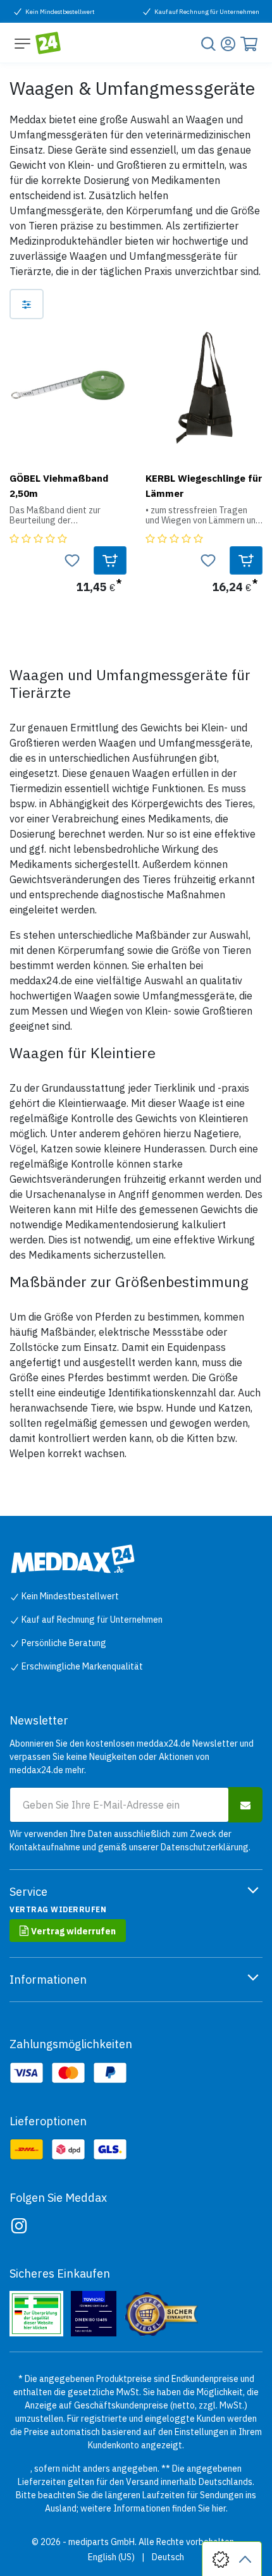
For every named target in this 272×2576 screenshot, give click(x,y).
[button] (110, 560)
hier (219, 2508)
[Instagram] (19, 2226)
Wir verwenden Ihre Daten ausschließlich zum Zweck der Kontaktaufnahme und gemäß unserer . (130, 1840)
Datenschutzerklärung (205, 1847)
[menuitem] (111, 2557)
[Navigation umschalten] (22, 43)
